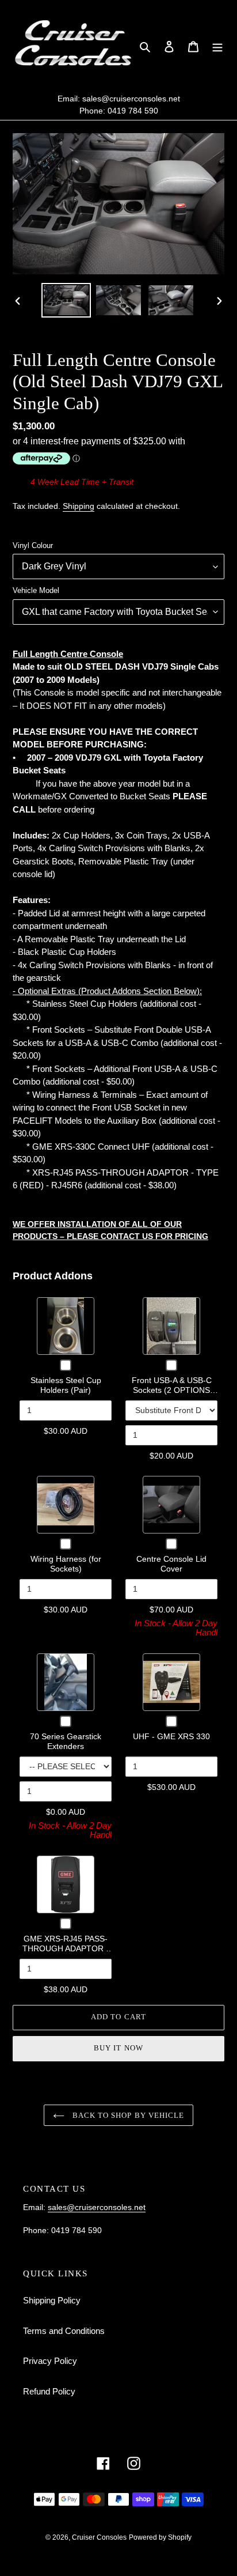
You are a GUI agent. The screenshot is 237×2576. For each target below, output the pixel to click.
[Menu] (217, 46)
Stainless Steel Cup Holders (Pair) (66, 1385)
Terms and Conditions (64, 2331)
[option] (66, 300)
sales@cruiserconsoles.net (131, 99)
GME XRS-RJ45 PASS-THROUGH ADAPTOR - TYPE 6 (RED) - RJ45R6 (66, 1949)
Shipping (79, 506)
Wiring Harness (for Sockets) (66, 1564)
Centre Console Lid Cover (171, 1564)
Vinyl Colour (33, 545)
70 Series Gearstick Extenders (66, 1742)
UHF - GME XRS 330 (171, 1736)
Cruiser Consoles (99, 2537)
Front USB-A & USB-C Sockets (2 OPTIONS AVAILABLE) (172, 1390)
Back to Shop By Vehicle (127, 2115)
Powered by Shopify (160, 2537)
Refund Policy (49, 2391)
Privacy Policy (50, 2361)
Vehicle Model (36, 590)
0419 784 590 (133, 111)
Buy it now (118, 2048)
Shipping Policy (52, 2300)
